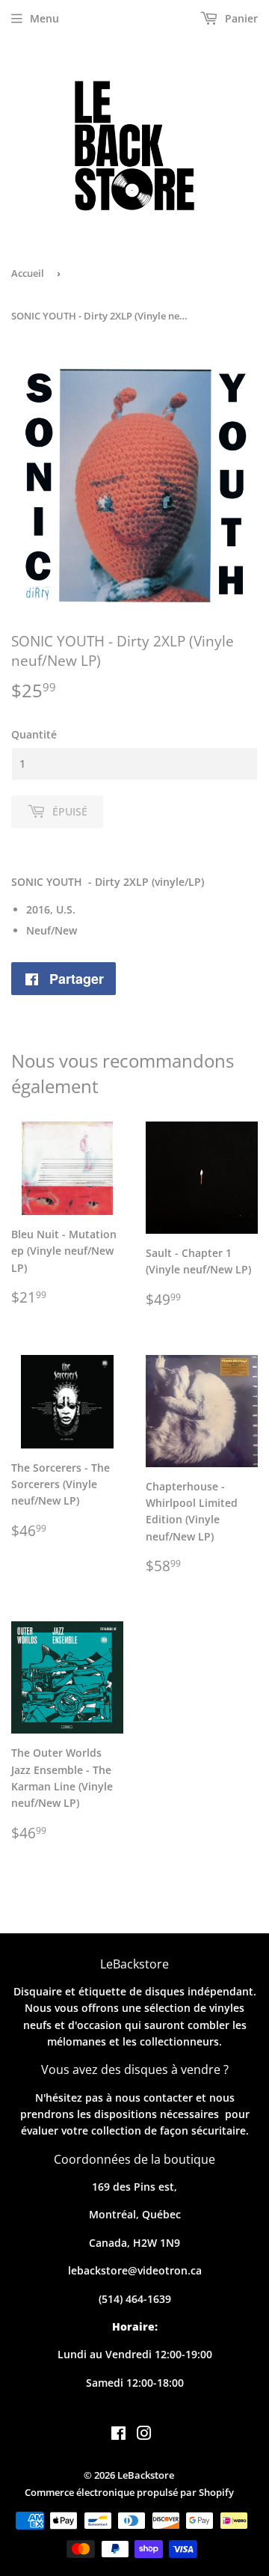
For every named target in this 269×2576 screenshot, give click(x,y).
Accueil (28, 273)
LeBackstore (146, 2475)
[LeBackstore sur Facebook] (118, 2435)
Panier (240, 18)
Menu (44, 18)
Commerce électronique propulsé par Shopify (129, 2492)
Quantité (34, 734)
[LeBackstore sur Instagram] (144, 2435)
